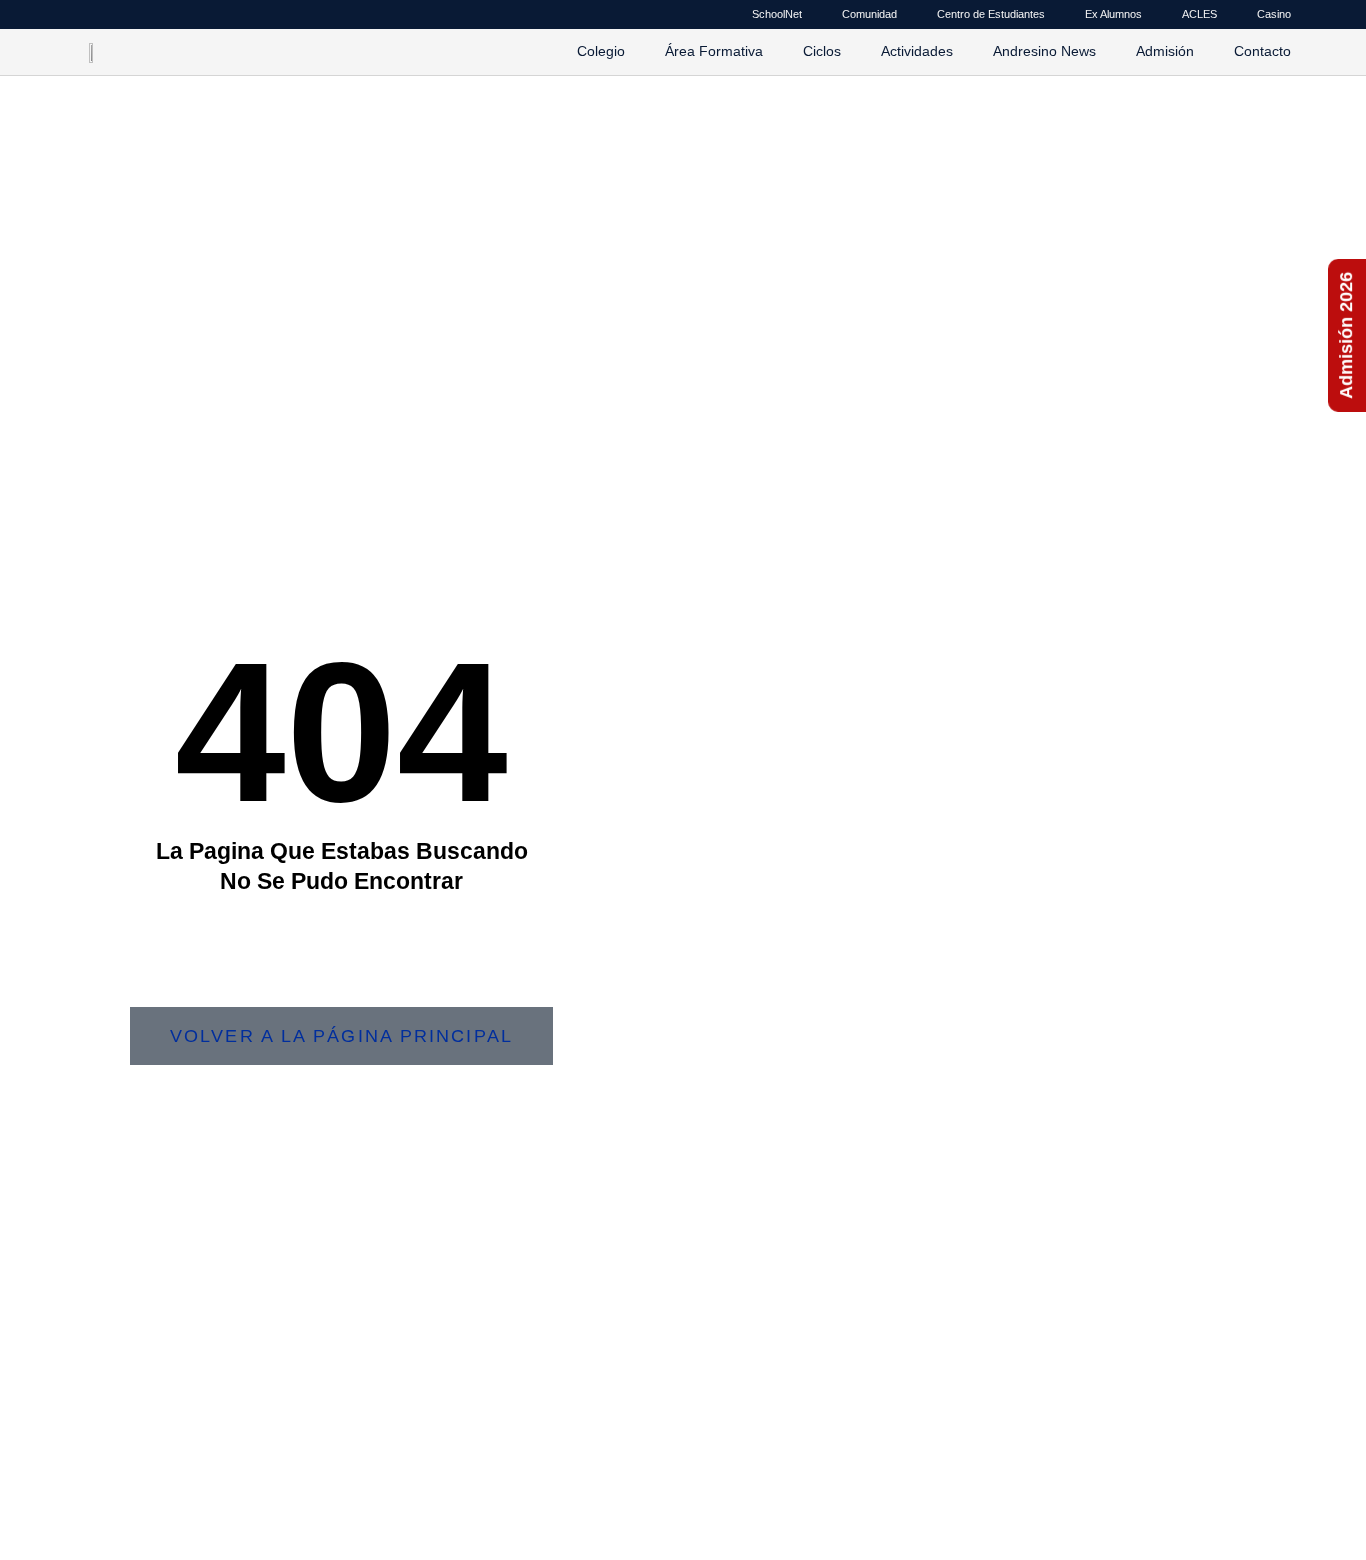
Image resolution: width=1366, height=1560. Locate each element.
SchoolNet (777, 14)
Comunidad (869, 14)
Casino (1274, 14)
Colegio (601, 51)
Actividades (917, 51)
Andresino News (1044, 51)
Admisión (1165, 51)
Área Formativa (714, 51)
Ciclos (822, 51)
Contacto (1262, 51)
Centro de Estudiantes (991, 14)
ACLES (1199, 14)
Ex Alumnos (1113, 14)
